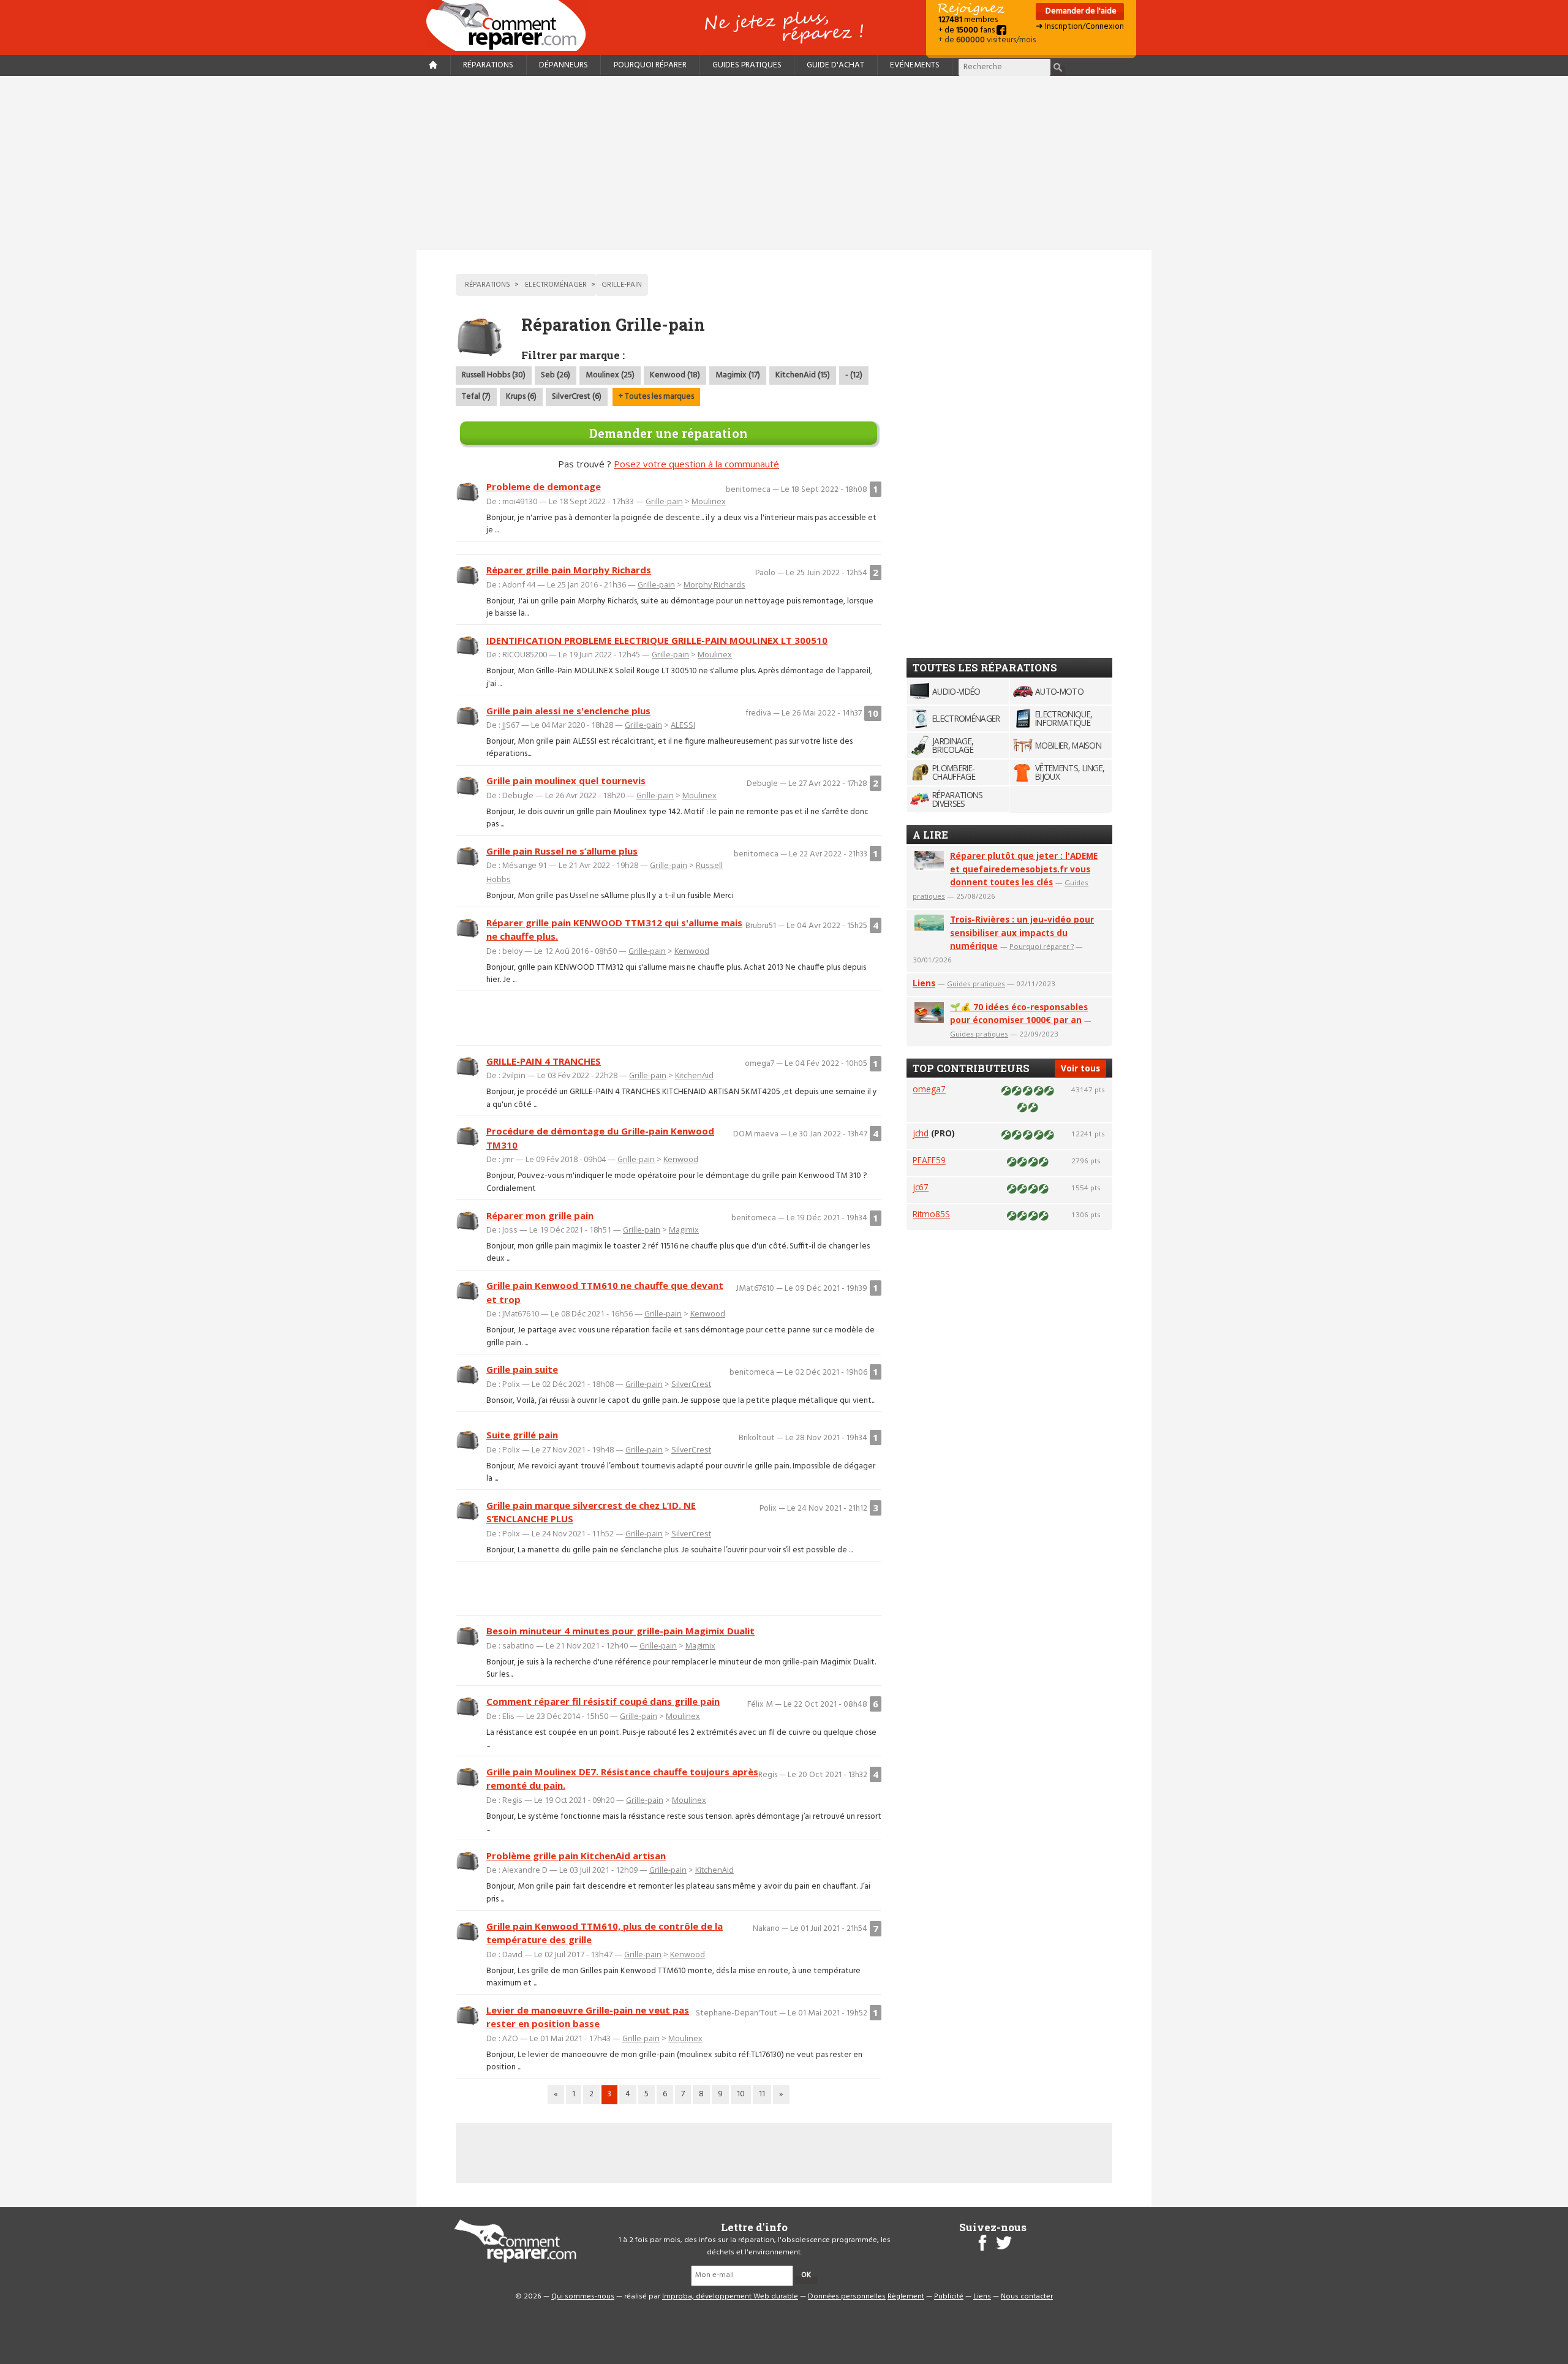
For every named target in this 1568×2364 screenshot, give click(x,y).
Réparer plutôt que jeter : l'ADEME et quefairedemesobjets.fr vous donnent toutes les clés (1024, 869)
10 (741, 2094)
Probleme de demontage (544, 486)
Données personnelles (847, 2297)
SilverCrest (691, 1384)
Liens (924, 983)
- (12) (854, 375)
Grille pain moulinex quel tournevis (566, 780)
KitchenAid (694, 1075)
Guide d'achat (835, 65)
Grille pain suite (522, 1369)
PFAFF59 (929, 1160)
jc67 (921, 1187)
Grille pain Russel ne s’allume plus (562, 851)
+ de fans (967, 30)
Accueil (511, 25)
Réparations (488, 65)
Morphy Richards (714, 584)
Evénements (915, 65)
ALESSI (683, 725)
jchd (921, 1133)
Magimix (684, 1229)
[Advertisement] (784, 163)
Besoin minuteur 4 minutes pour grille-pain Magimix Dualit (620, 1631)
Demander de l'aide (1080, 11)
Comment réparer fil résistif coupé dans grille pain (603, 1701)
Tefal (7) (476, 397)
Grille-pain (664, 501)
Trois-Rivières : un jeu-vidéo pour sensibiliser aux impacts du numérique (1022, 933)
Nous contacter (1027, 2297)
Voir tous (1080, 1068)
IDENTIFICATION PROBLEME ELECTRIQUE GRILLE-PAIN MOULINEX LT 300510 (657, 640)
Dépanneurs (563, 65)
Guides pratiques (747, 65)
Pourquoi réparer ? (1042, 946)
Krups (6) (521, 397)
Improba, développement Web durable (730, 2297)
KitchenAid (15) (803, 375)
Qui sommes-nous (583, 2297)
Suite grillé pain (522, 1435)
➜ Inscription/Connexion (1080, 27)
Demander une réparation (669, 433)
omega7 (929, 1089)
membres (968, 20)
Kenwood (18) (675, 375)
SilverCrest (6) (577, 397)
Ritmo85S (931, 1214)
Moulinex (709, 501)
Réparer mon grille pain (540, 1215)
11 (762, 2094)
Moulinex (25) (610, 375)
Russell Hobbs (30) (494, 375)
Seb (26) (556, 375)
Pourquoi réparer (650, 65)
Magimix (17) (738, 375)
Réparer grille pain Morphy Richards (569, 570)
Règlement (906, 2297)
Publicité (949, 2297)
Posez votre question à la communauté (696, 464)
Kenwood (692, 951)
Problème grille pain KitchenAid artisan (576, 1856)
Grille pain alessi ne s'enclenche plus (568, 711)
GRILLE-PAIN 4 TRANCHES (544, 1061)
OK (806, 2275)
